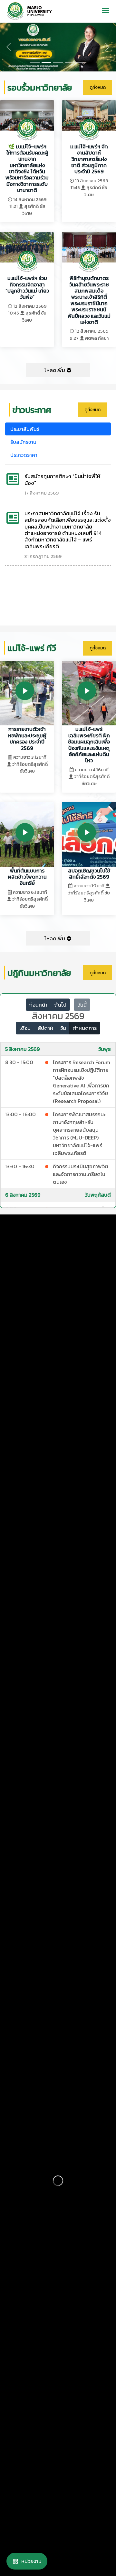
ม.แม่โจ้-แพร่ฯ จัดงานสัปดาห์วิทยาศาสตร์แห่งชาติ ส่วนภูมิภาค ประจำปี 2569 (89, 159)
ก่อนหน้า (38, 1005)
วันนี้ (82, 1005)
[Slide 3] (70, 63)
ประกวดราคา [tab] (24, 455)
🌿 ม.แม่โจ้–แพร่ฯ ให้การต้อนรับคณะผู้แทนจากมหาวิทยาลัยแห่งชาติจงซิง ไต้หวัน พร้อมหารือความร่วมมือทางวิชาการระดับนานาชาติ (27, 168)
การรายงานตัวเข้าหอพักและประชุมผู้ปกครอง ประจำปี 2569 (27, 738)
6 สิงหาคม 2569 (23, 1195)
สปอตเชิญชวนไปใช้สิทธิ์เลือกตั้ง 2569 (89, 874)
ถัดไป (60, 1005)
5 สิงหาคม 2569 (22, 1049)
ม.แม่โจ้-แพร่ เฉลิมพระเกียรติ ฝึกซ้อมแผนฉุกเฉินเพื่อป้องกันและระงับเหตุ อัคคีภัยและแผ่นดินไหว (89, 745)
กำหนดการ (85, 1028)
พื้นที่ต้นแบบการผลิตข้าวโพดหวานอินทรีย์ (27, 877)
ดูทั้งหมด (98, 87)
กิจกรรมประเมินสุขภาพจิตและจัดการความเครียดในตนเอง (81, 1174)
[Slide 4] (81, 63)
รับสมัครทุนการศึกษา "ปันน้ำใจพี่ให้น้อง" (62, 479)
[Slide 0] (35, 63)
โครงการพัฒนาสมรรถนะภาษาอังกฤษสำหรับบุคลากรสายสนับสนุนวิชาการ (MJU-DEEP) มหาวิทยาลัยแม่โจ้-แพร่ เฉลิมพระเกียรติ (79, 1134)
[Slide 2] (58, 63)
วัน (63, 1028)
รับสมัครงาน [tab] (23, 442)
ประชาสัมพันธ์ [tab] (25, 429)
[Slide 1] (46, 63)
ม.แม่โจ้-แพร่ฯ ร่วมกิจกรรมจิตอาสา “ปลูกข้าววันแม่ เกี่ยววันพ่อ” (27, 287)
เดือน (25, 1028)
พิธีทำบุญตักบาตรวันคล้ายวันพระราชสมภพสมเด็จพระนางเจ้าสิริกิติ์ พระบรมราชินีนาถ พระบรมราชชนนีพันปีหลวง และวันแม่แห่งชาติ (89, 300)
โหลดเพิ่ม (55, 370)
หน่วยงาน (31, 2561)
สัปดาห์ (45, 1028)
